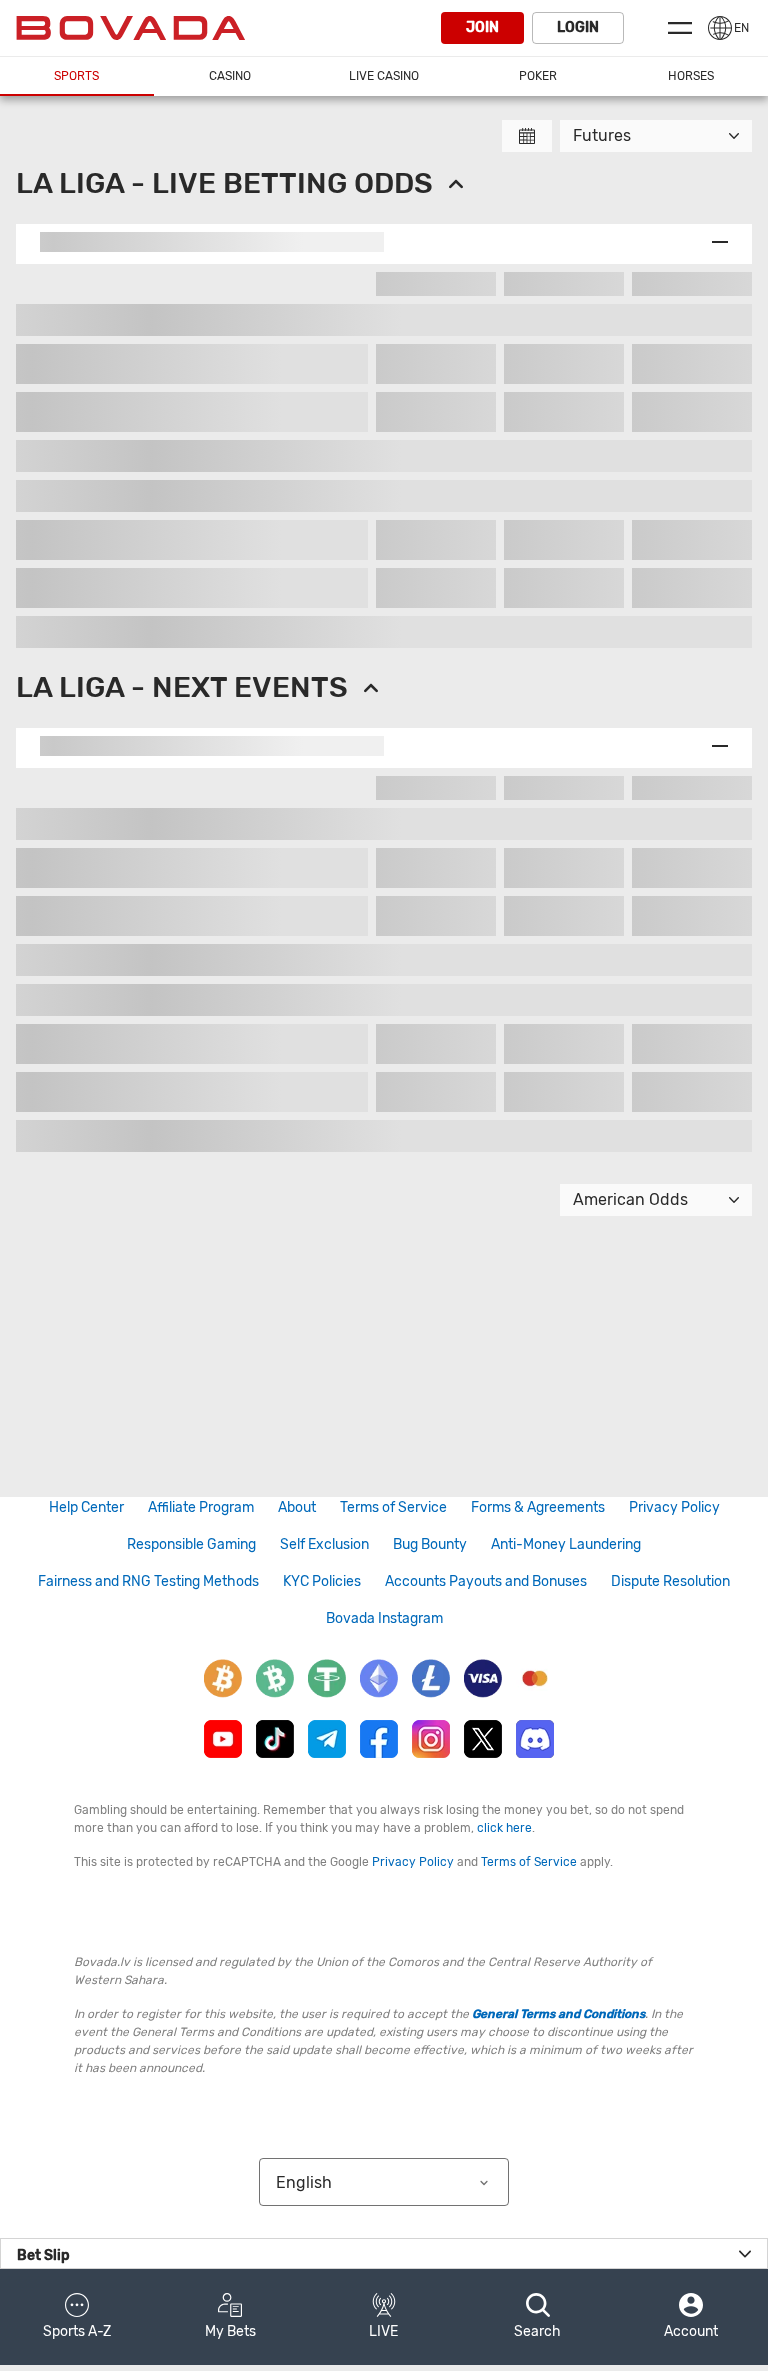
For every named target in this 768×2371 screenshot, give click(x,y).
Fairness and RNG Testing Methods (148, 1581)
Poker (538, 76)
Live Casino (384, 76)
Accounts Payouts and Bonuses (486, 1581)
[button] (77, 2317)
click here (504, 1828)
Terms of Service (393, 1507)
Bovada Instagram (384, 1618)
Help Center (86, 1507)
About (297, 1507)
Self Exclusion (324, 1544)
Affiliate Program (201, 1507)
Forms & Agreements (538, 1507)
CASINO (230, 76)
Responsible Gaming (191, 1544)
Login (578, 27)
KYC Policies (322, 1581)
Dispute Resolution (670, 1581)
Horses (691, 76)
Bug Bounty (430, 1544)
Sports (76, 76)
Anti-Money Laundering (566, 1544)
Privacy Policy (674, 1507)
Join (482, 27)
